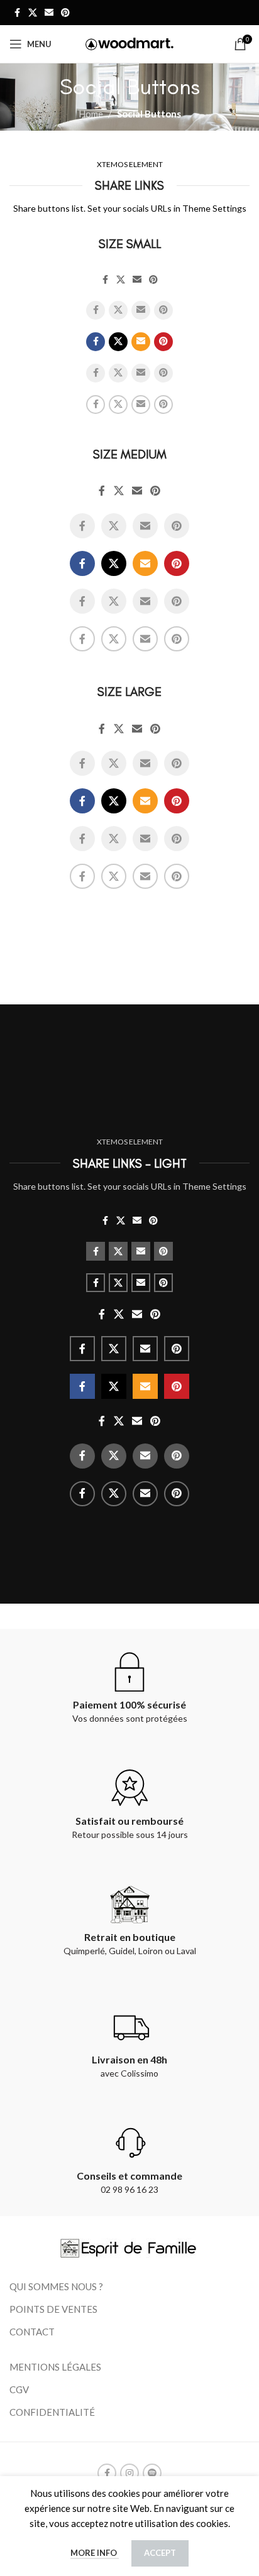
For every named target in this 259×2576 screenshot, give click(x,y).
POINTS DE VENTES (53, 2309)
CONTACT (32, 2332)
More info (95, 2553)
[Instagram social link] (129, 2473)
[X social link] (33, 13)
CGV (19, 2389)
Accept (160, 2553)
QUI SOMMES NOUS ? (56, 2286)
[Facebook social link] (17, 13)
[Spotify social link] (152, 2473)
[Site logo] (129, 43)
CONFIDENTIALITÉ (52, 2412)
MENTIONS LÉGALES (55, 2367)
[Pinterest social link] (65, 13)
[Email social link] (49, 13)
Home (91, 114)
